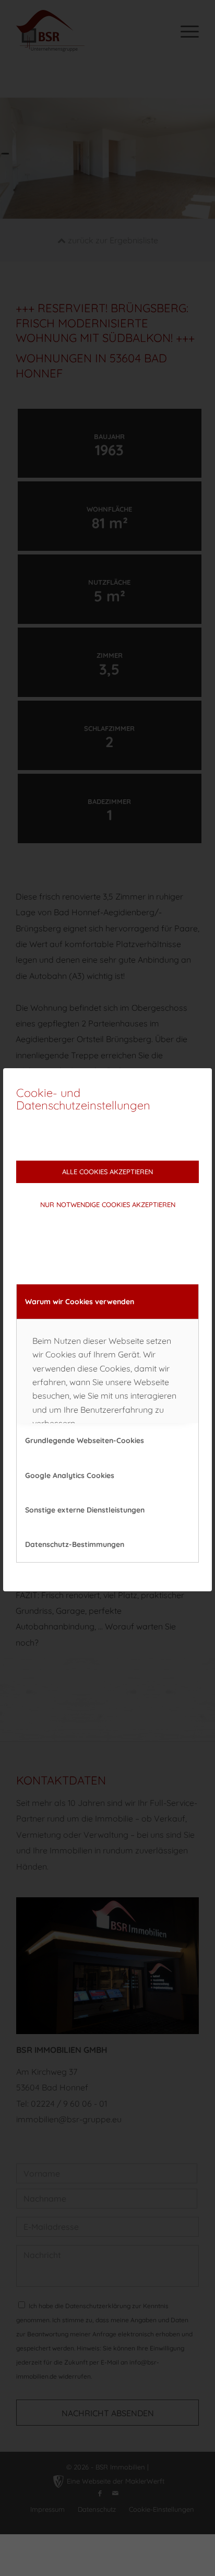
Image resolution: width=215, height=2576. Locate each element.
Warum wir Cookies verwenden (80, 1302)
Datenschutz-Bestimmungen (75, 1544)
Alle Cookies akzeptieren (107, 1172)
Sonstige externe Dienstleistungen (85, 1510)
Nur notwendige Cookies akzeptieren (108, 1204)
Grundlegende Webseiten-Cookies (85, 1440)
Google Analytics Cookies (70, 1475)
